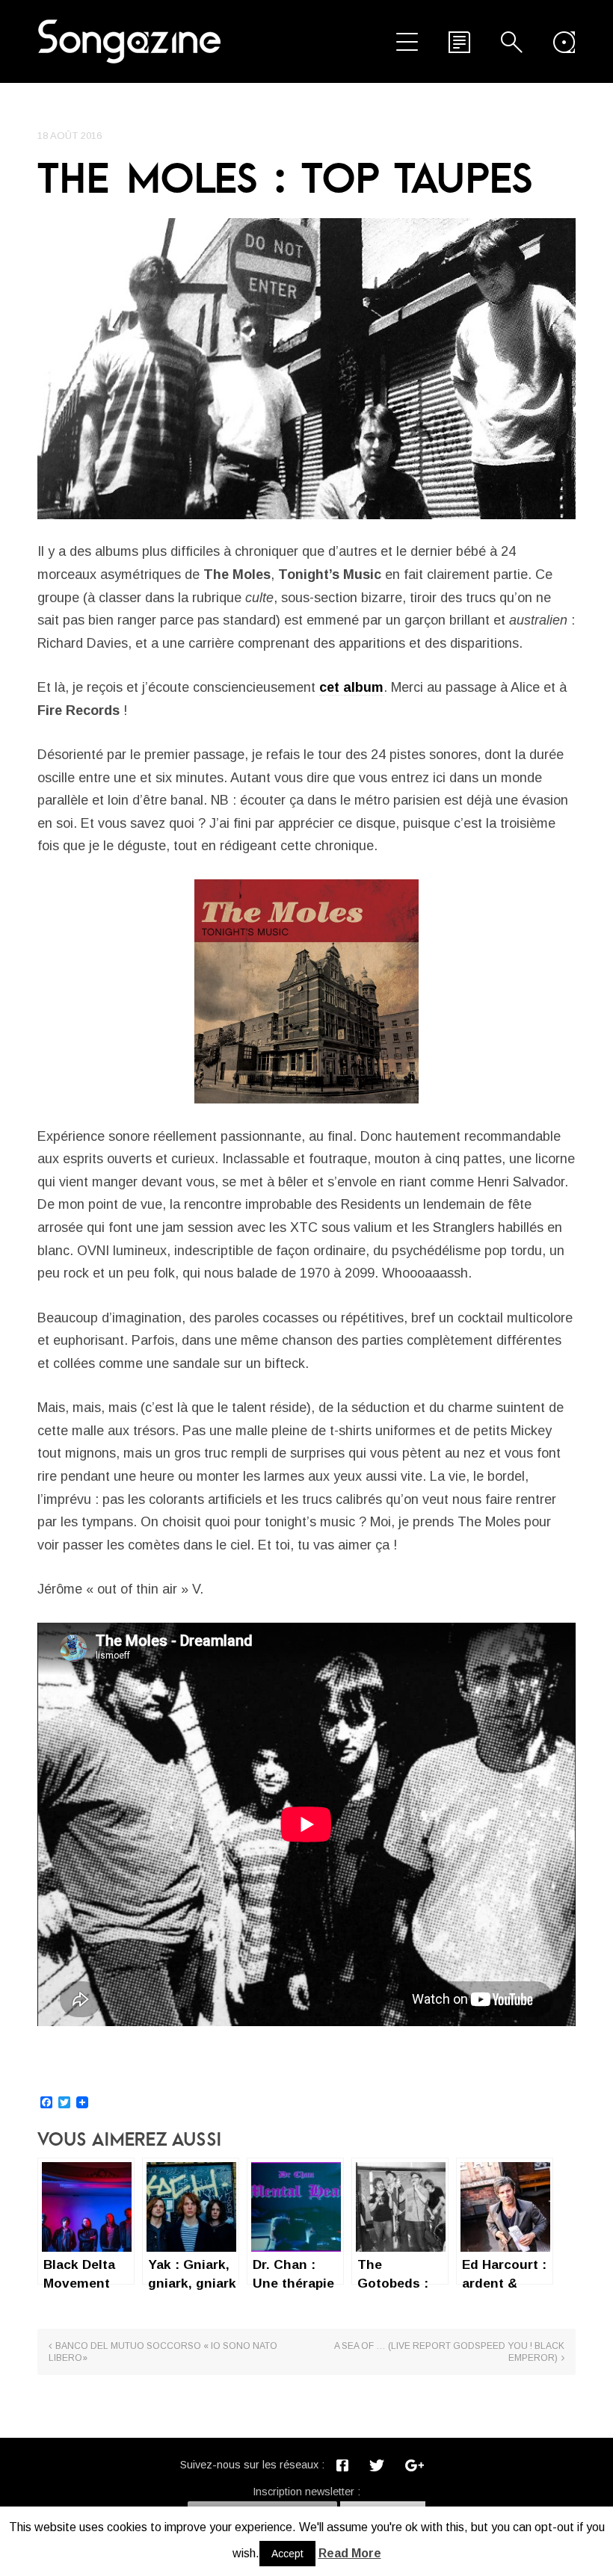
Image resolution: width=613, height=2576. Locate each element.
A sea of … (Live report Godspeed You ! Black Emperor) (449, 2352)
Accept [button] (287, 2554)
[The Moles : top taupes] (306, 369)
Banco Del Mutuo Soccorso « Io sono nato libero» (163, 2352)
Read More (350, 2553)
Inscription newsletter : (306, 2492)
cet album (351, 687)
